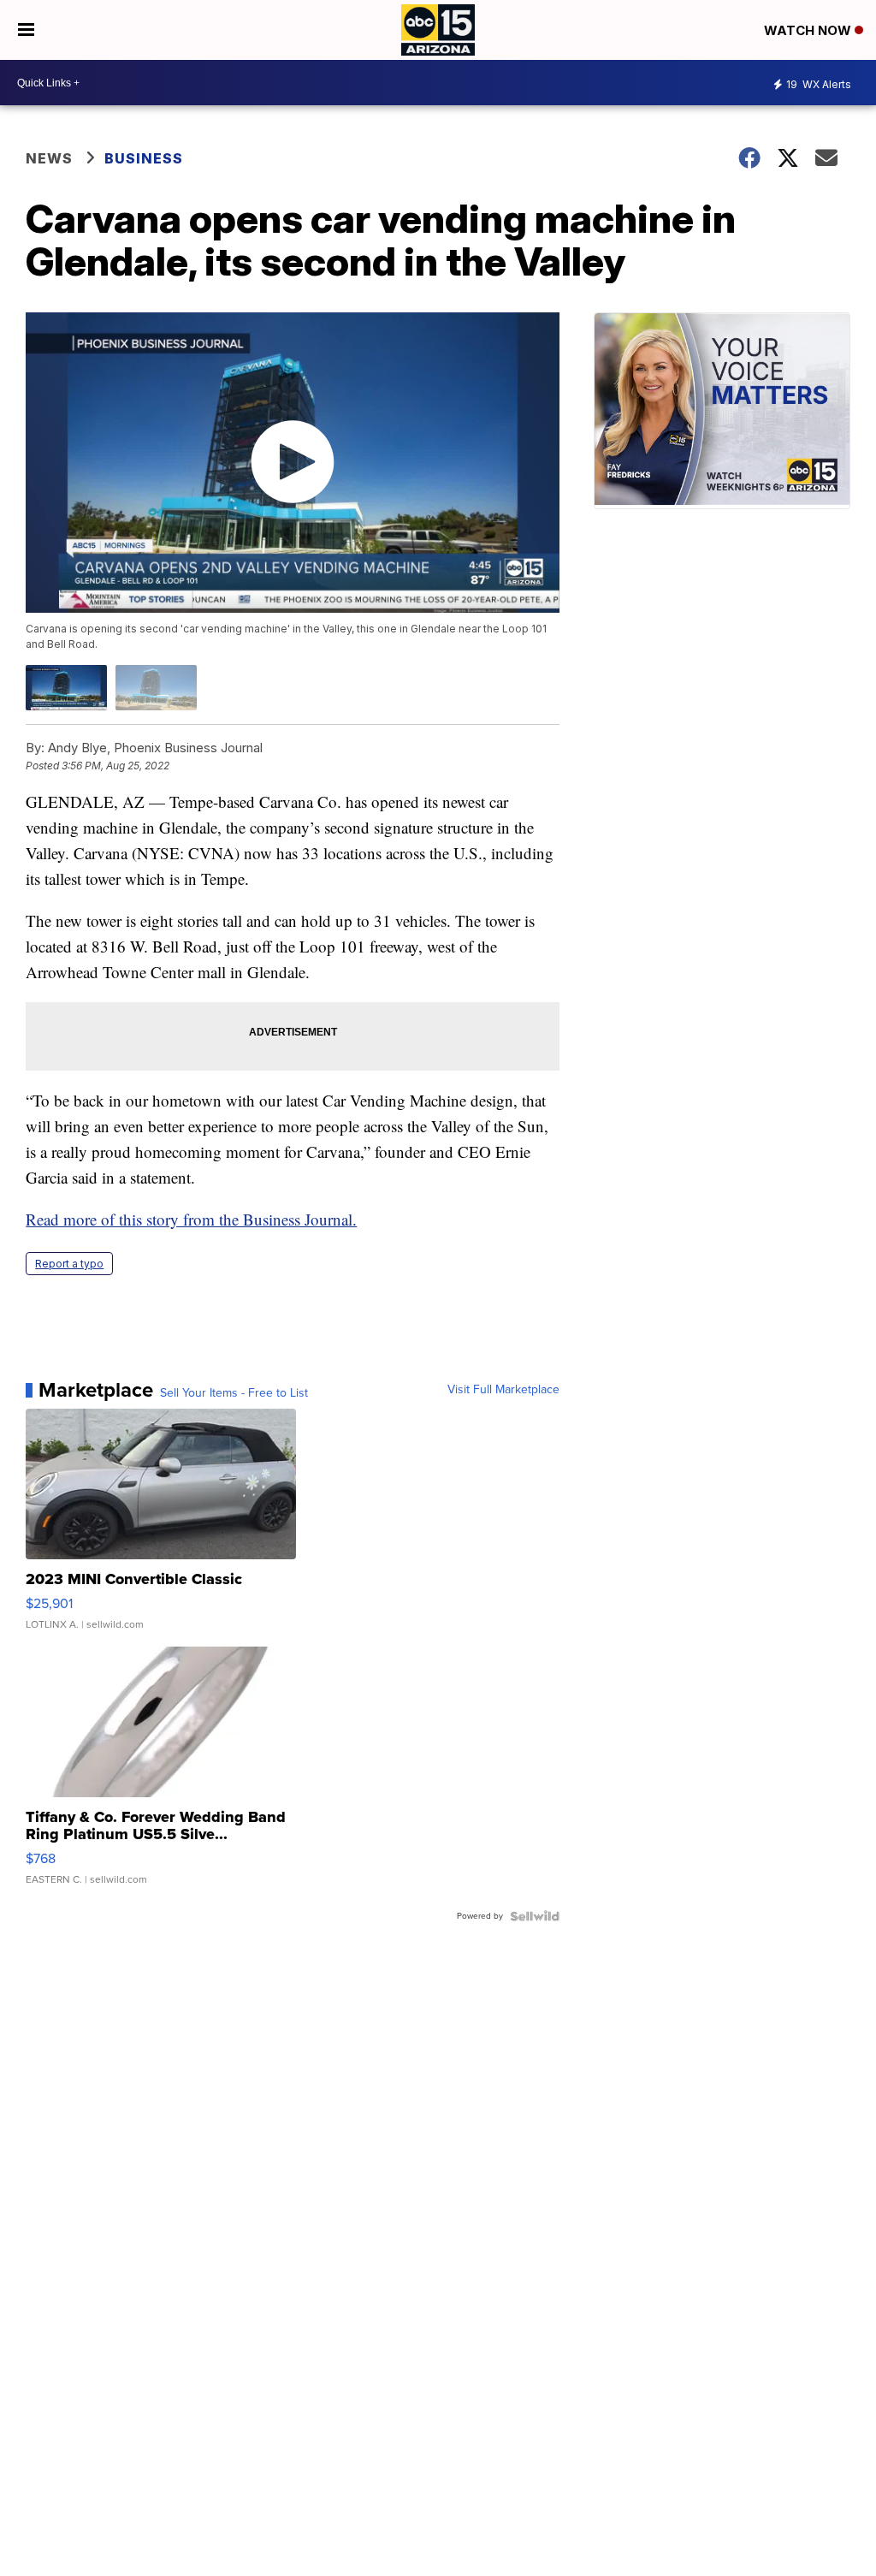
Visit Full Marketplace (503, 1390)
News (49, 158)
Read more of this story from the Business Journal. (191, 1219)
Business (145, 158)
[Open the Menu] (26, 30)
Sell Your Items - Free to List (234, 1393)
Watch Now (809, 30)
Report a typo (69, 1264)
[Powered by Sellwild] (535, 1916)
